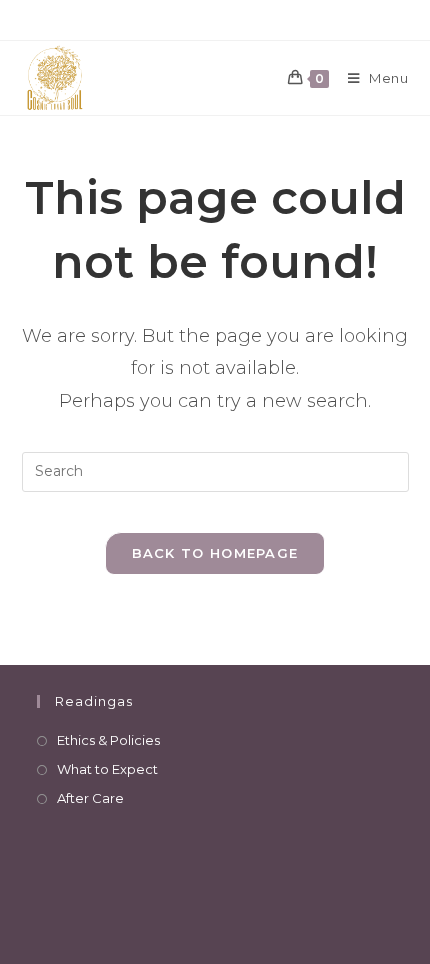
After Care (90, 798)
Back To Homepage (215, 553)
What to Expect (107, 769)
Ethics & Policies (108, 740)
